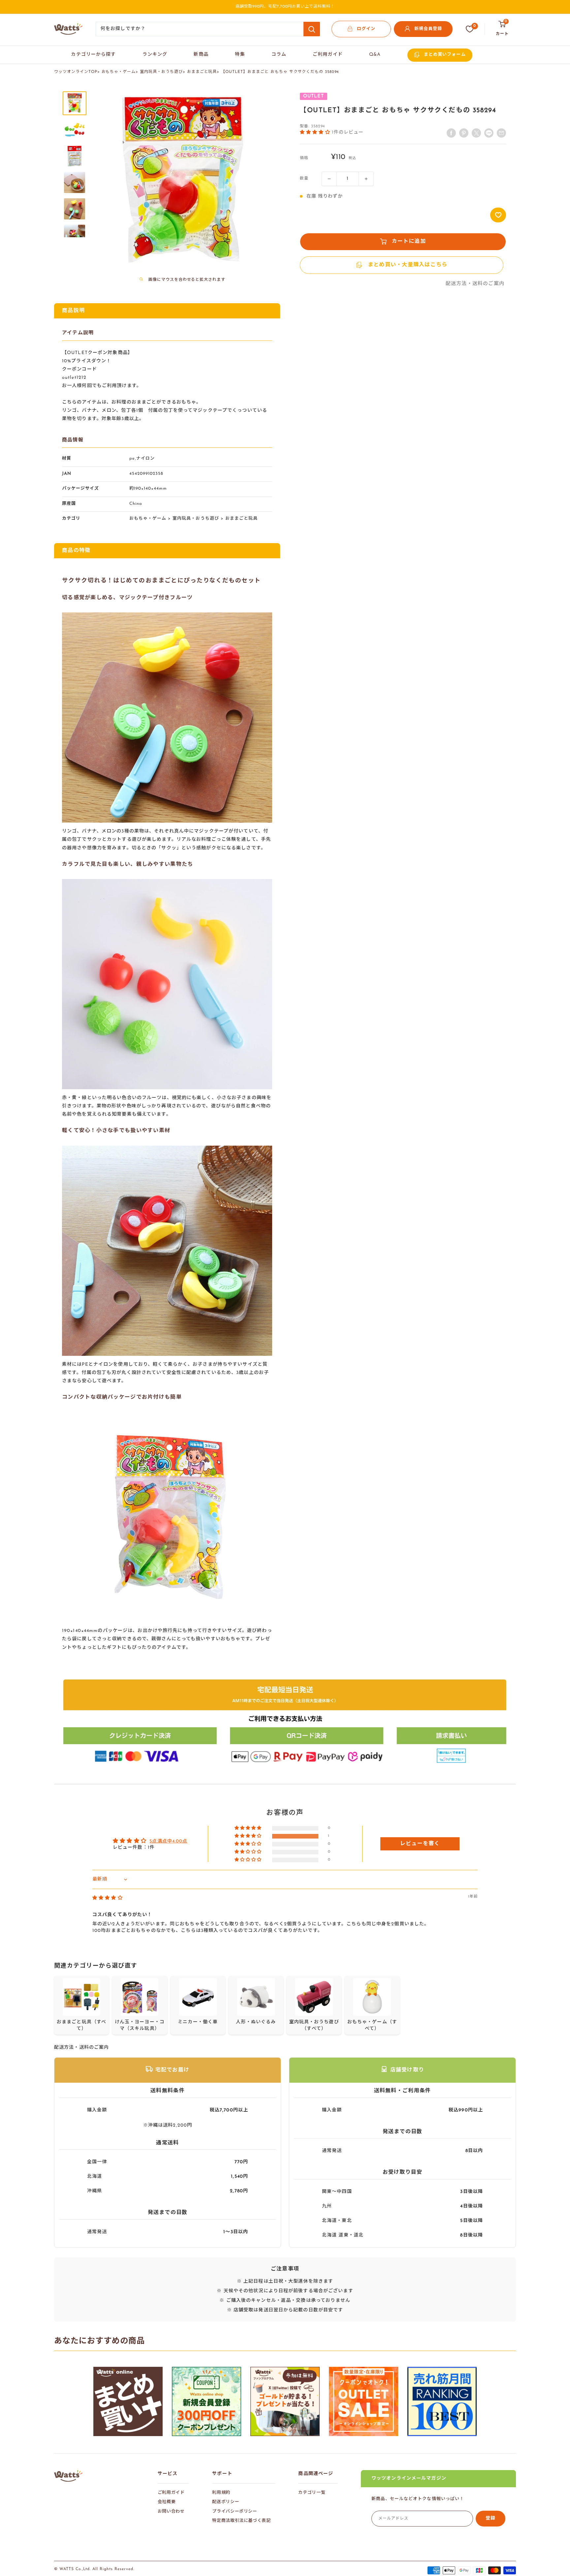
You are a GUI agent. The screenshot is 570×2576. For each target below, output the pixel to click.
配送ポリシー (226, 2502)
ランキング (155, 55)
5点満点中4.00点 (168, 1841)
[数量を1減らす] (329, 179)
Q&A (375, 55)
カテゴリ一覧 (312, 2493)
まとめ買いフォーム (445, 55)
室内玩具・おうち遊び (161, 72)
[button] (316, 132)
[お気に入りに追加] (498, 215)
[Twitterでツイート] (476, 133)
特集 (240, 55)
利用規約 (221, 2493)
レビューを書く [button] (420, 1844)
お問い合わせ (171, 2511)
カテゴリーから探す (93, 55)
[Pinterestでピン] (464, 133)
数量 (304, 179)
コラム (279, 55)
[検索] (312, 29)
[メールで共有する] (489, 133)
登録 (491, 2518)
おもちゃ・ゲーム (119, 72)
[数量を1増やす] (366, 179)
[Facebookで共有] (451, 133)
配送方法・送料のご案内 (475, 284)
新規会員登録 (428, 29)
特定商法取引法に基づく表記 (241, 2521)
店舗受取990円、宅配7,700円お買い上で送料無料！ (285, 7)
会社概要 (167, 2502)
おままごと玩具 (202, 72)
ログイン (366, 29)
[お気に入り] (470, 29)
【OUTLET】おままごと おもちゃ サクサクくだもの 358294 (280, 72)
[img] (108, 1898)
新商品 (201, 55)
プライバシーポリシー (235, 2511)
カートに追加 (409, 242)
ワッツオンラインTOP (76, 72)
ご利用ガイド (328, 55)
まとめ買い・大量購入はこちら (408, 265)
